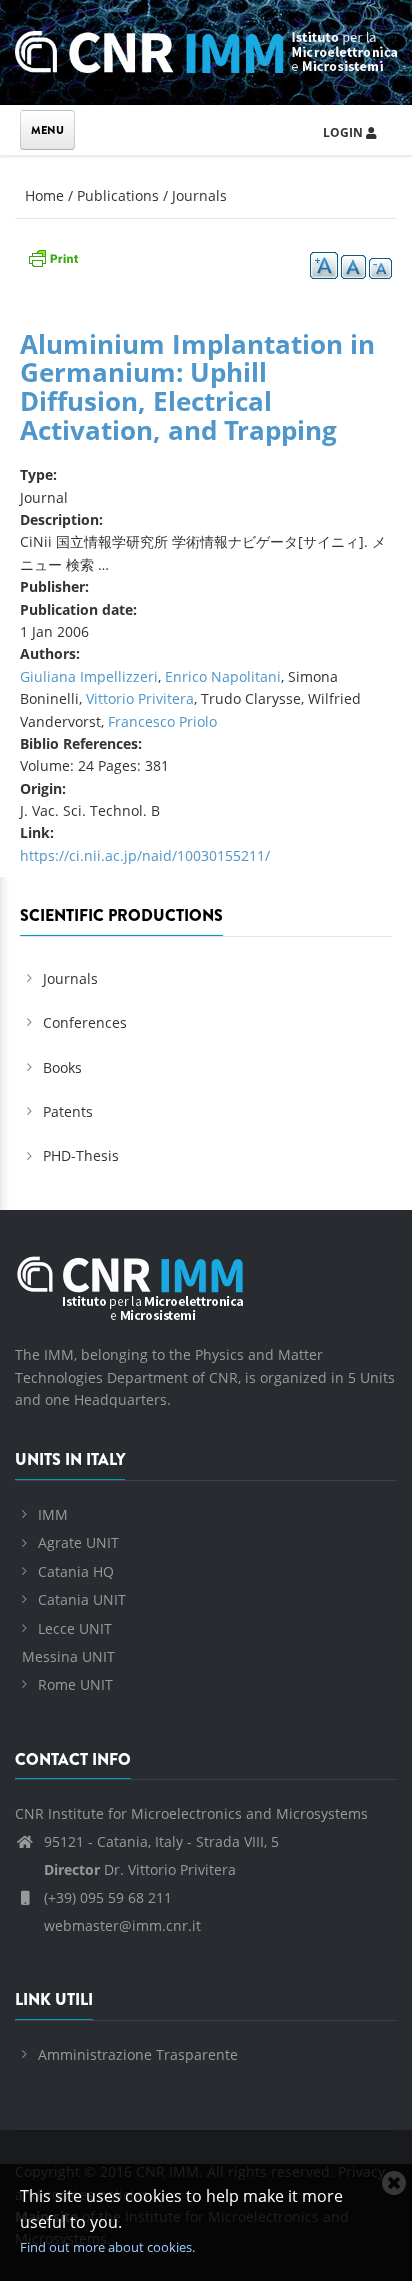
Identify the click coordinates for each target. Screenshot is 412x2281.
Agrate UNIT (78, 1542)
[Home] (206, 48)
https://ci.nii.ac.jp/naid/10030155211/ (145, 855)
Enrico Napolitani (223, 676)
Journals (199, 195)
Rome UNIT (75, 1684)
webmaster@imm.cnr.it (120, 1925)
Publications (118, 195)
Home (44, 195)
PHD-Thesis (81, 1155)
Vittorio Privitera (140, 698)
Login (344, 132)
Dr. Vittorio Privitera (140, 1869)
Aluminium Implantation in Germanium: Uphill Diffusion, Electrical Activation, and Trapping (197, 387)
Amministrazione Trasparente (138, 2054)
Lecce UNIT (75, 1628)
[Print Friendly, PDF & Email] (53, 256)
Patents (68, 1111)
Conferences (85, 1022)
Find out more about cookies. (107, 2247)
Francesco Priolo (162, 721)
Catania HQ (76, 1571)
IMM (53, 1514)
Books (62, 1067)
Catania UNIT (82, 1599)
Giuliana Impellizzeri (89, 676)
